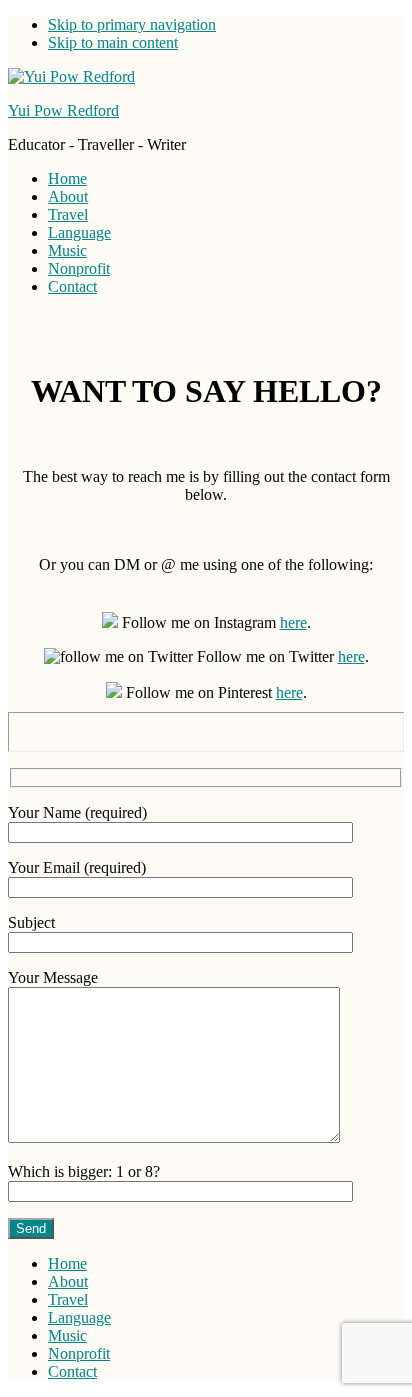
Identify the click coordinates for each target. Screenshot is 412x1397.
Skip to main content (113, 42)
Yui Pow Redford (63, 110)
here (293, 622)
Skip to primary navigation (132, 24)
